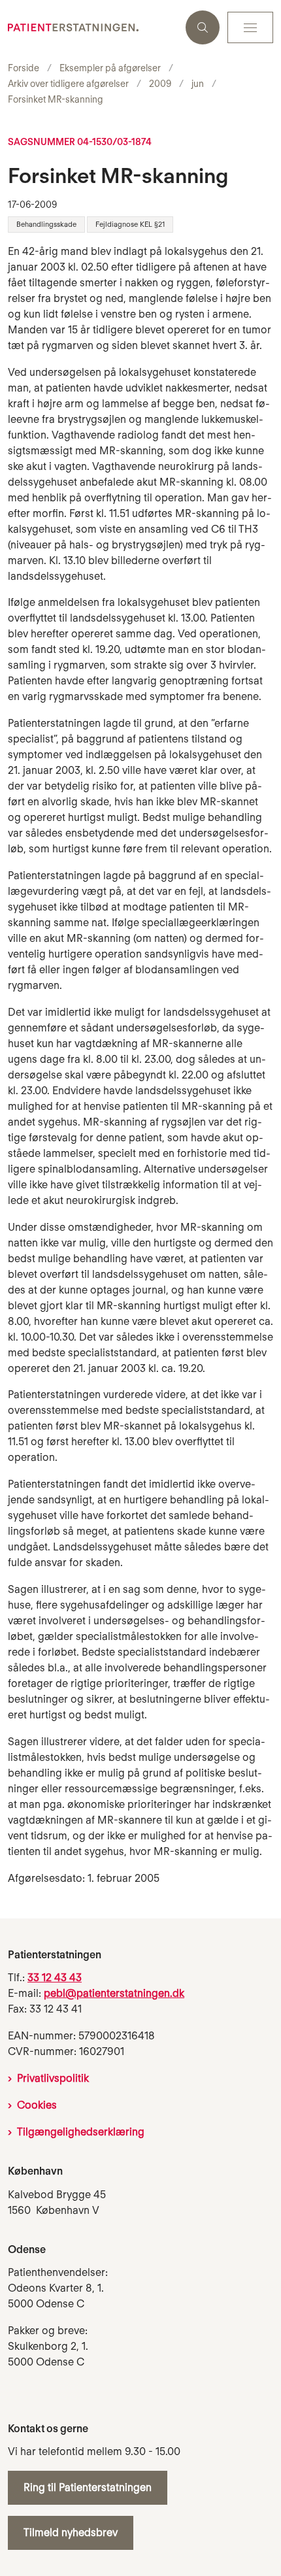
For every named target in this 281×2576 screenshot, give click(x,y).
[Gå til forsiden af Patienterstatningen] (93, 27)
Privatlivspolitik (53, 2078)
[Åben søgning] (203, 27)
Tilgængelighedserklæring (81, 2132)
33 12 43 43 (55, 1978)
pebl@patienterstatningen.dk (114, 1993)
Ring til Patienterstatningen (88, 2487)
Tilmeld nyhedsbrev (71, 2533)
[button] (250, 27)
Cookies (37, 2105)
